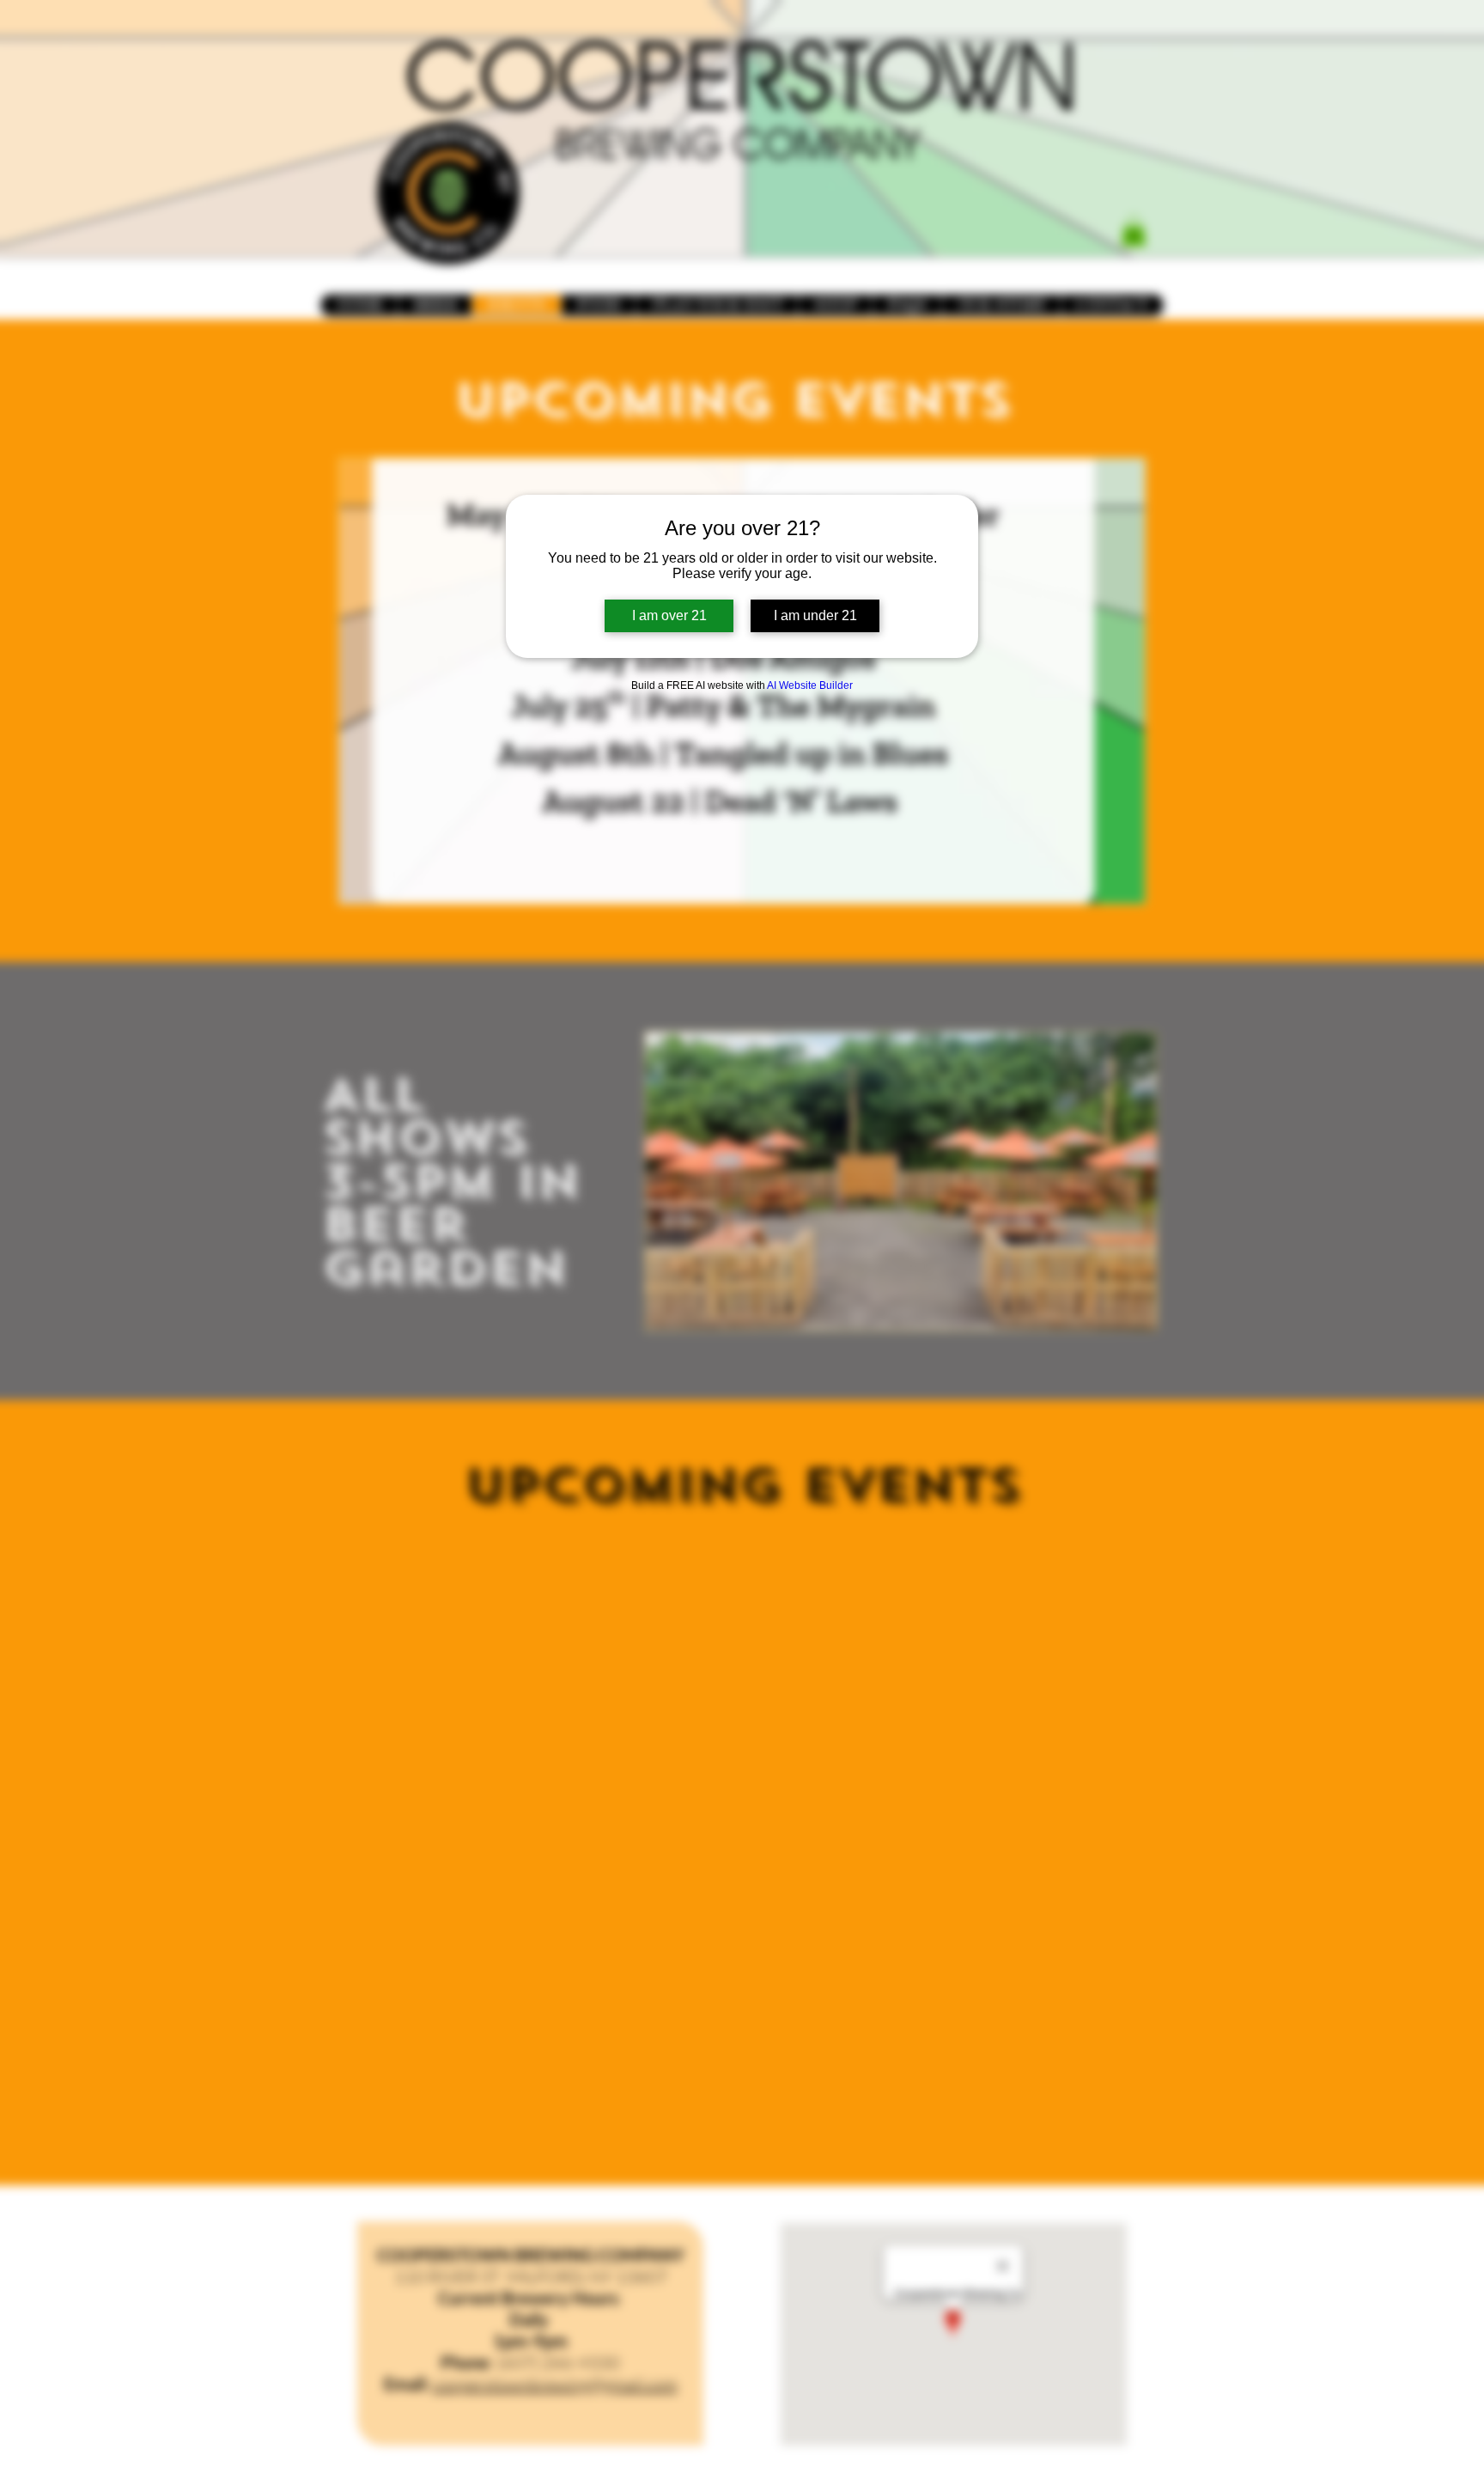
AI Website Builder (810, 685)
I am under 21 (815, 615)
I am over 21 (669, 615)
